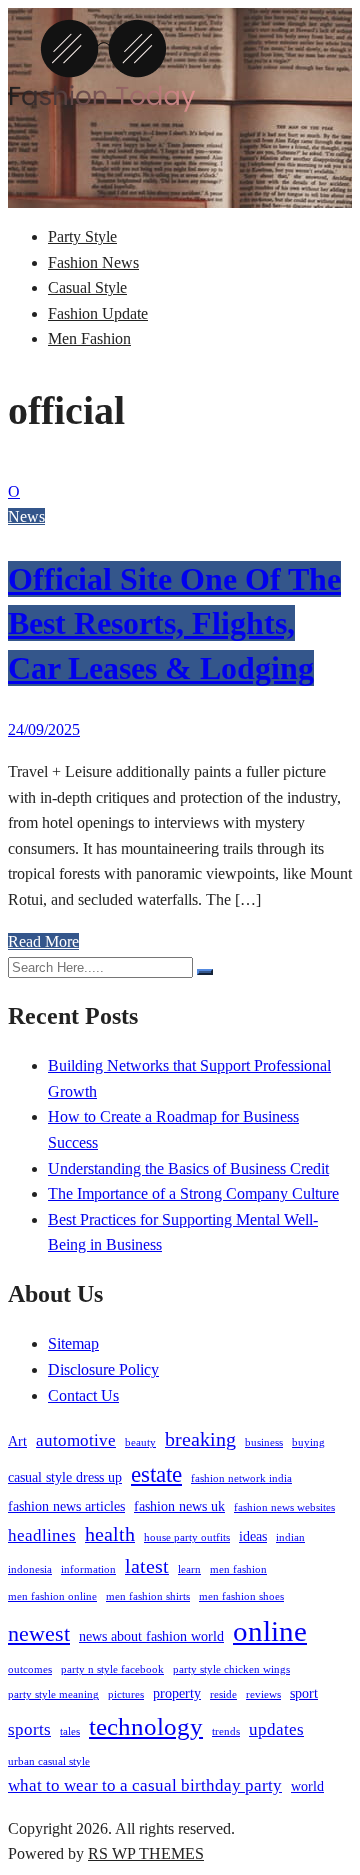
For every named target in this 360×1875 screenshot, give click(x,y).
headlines (42, 1535)
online (270, 1631)
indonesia (30, 1569)
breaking (200, 1439)
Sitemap (73, 1343)
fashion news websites (284, 1507)
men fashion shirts (148, 1596)
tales (70, 1731)
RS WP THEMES (146, 1853)
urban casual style (49, 1761)
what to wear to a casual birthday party (145, 1785)
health (110, 1534)
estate (156, 1474)
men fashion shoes (241, 1596)
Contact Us (83, 1395)
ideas (253, 1536)
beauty (140, 1442)
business (264, 1442)
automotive (76, 1440)
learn (189, 1569)
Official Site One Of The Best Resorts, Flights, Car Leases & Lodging (174, 624)
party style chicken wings (231, 1669)
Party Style (82, 236)
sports (29, 1729)
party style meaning (53, 1694)
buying (308, 1442)
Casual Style (87, 287)
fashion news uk (179, 1506)
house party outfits (187, 1537)
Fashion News (93, 262)
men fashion (238, 1569)
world (307, 1786)
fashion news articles (66, 1506)
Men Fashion (89, 338)
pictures (126, 1694)
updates (276, 1729)
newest (39, 1634)
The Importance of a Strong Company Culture (193, 1193)
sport (304, 1693)
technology (146, 1726)
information (88, 1569)
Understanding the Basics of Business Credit (188, 1168)
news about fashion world (151, 1636)
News (26, 516)
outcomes (30, 1669)
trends (226, 1731)
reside (223, 1694)
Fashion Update (98, 313)
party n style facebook (112, 1669)
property (177, 1693)
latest (147, 1566)
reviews (263, 1694)
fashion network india (241, 1478)
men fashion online (52, 1596)
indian (290, 1537)
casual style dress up (65, 1477)
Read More (43, 941)
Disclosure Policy (103, 1369)
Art (17, 1441)
